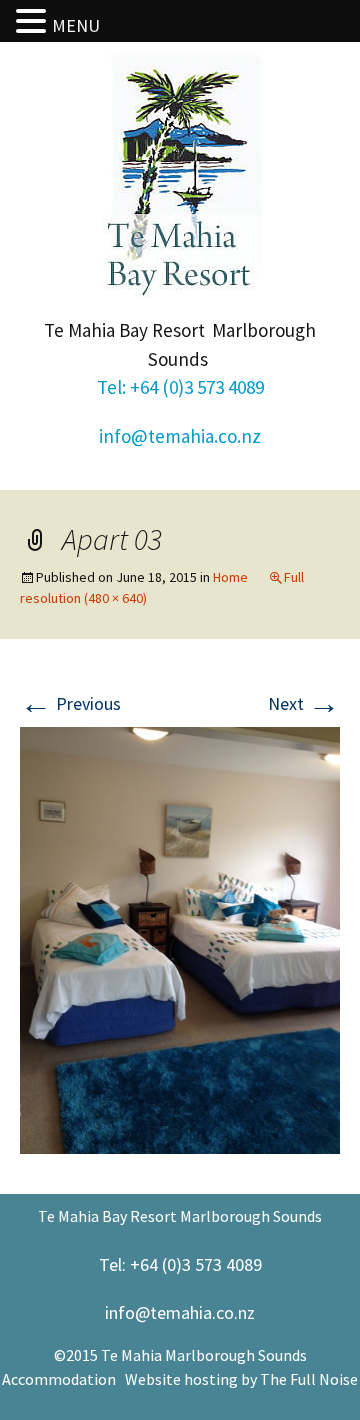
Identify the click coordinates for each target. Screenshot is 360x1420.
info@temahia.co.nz (180, 436)
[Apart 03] (180, 938)
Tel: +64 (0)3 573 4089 (180, 387)
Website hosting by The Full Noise (241, 1379)
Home (230, 577)
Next (304, 703)
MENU (76, 25)
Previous (70, 703)
